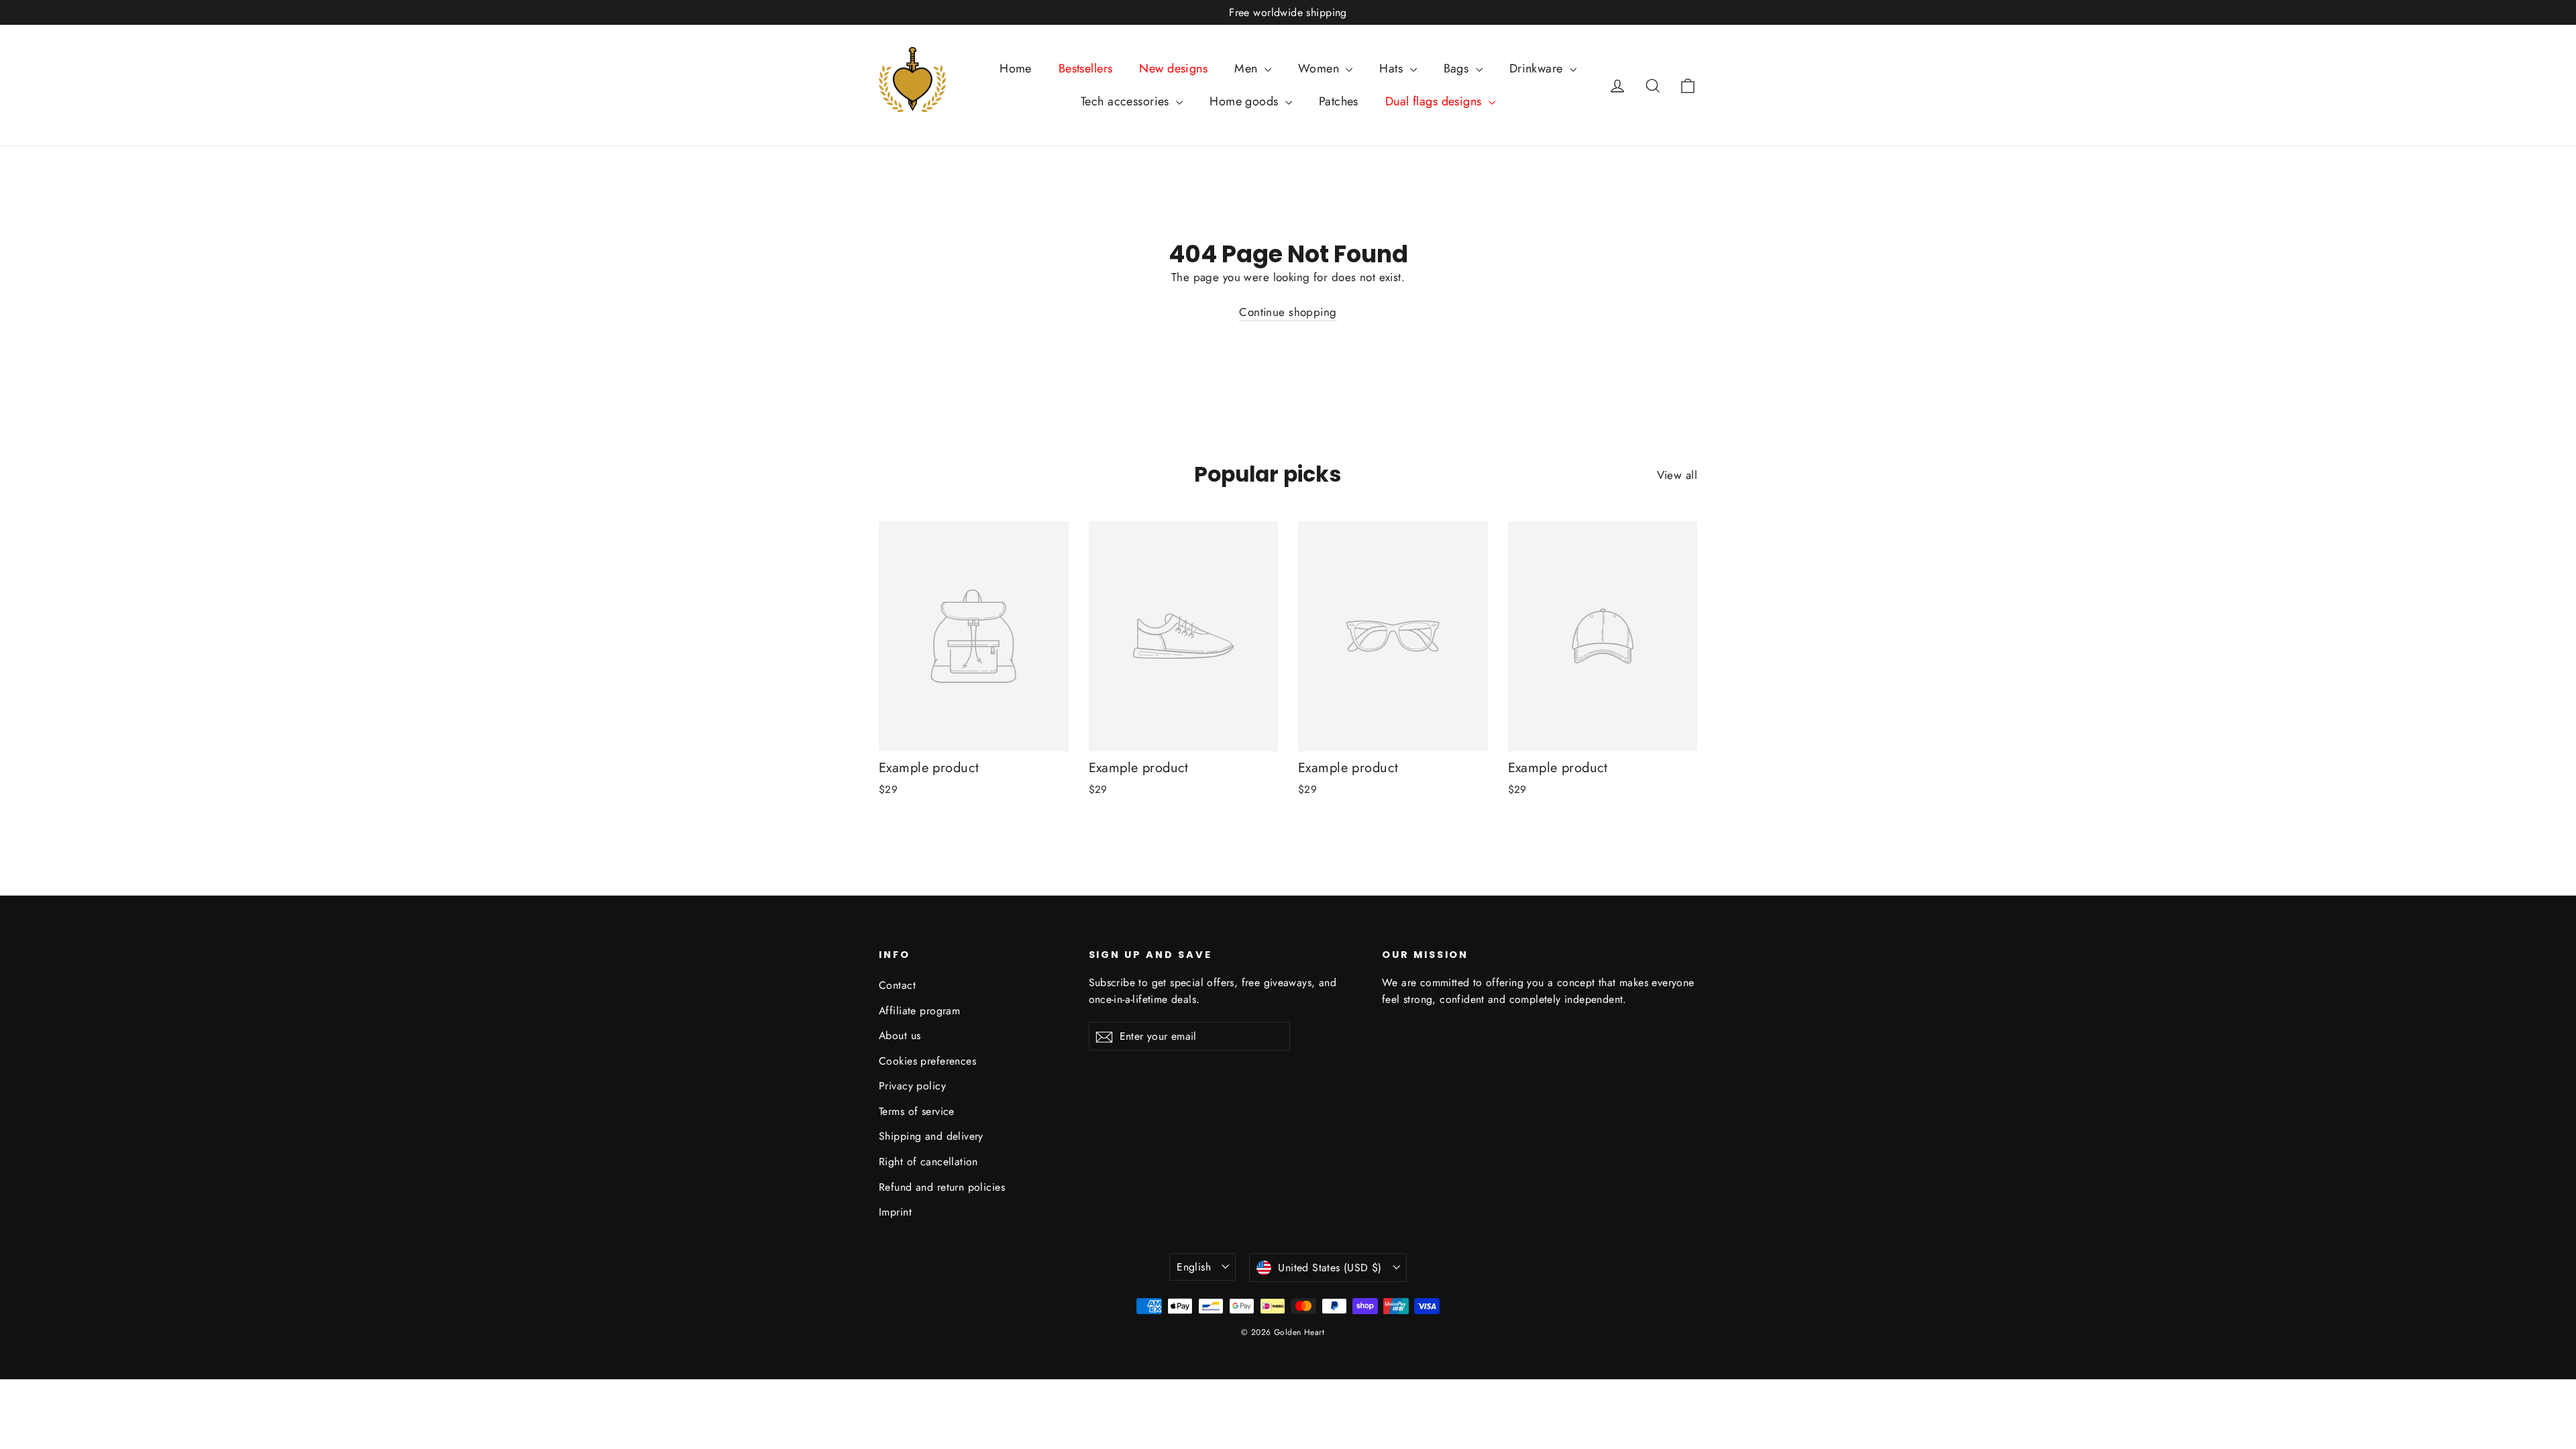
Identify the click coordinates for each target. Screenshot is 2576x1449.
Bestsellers (1086, 68)
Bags (1458, 68)
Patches (1339, 101)
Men (1248, 68)
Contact (897, 985)
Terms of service (917, 1111)
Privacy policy (912, 1086)
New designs (1173, 68)
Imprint (895, 1212)
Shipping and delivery (931, 1136)
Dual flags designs (1435, 101)
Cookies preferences (927, 1061)
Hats (1393, 68)
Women (1321, 68)
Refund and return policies (942, 1187)
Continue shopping (1288, 312)
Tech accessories (1127, 101)
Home (1016, 68)
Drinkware (1538, 68)
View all (1677, 475)
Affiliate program (919, 1011)
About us (900, 1035)
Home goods (1246, 101)
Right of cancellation (928, 1162)
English (1194, 1267)
